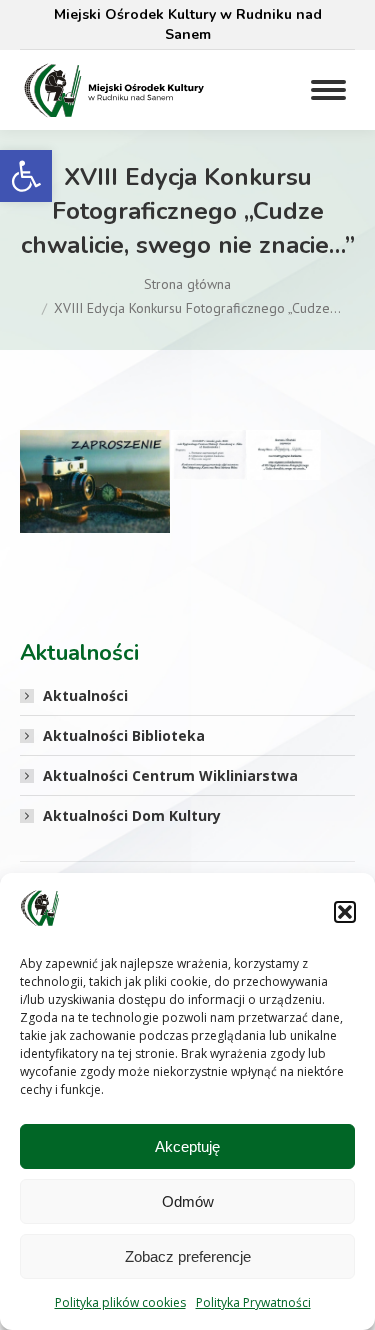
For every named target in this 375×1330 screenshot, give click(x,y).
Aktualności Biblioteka (124, 735)
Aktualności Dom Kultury (132, 815)
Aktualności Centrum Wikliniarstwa (170, 775)
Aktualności (85, 695)
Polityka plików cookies (120, 1302)
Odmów (188, 1201)
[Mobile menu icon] (328, 90)
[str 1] (95, 481)
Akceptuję (187, 1146)
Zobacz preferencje (188, 1256)
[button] (26, 176)
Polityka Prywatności (253, 1302)
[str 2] (246, 455)
